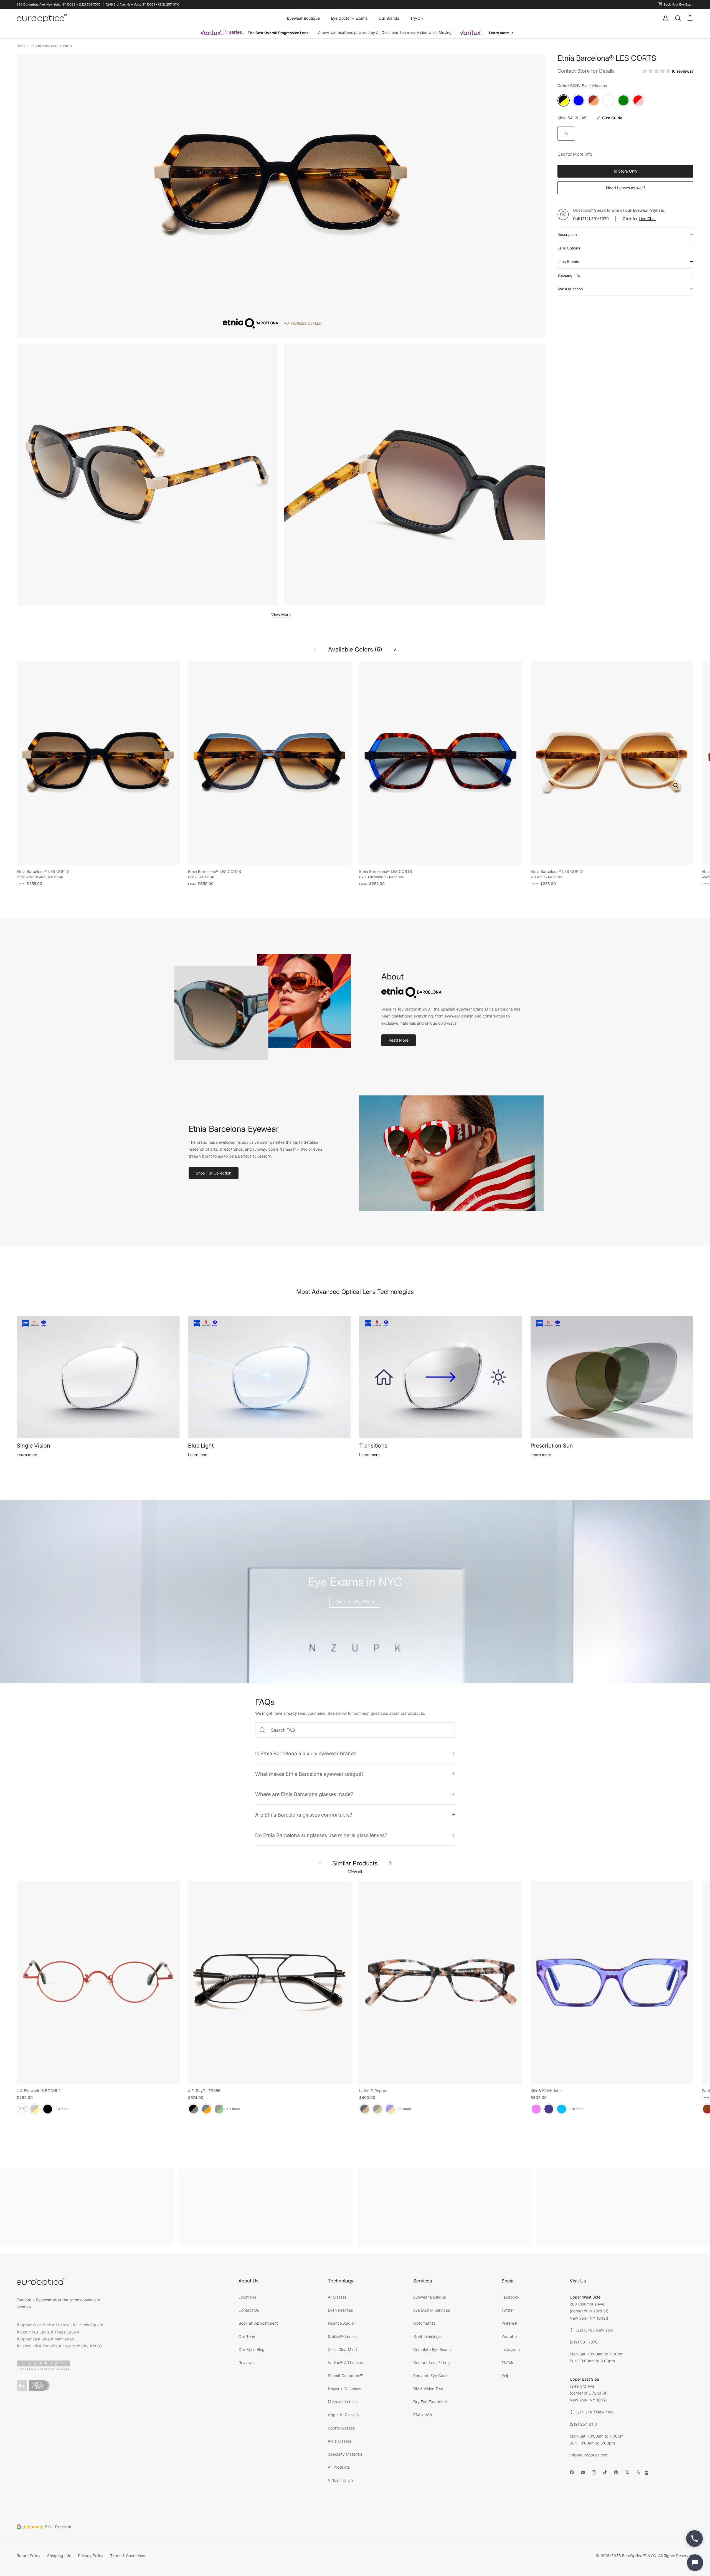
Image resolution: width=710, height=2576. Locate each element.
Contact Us (249, 2310)
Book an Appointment (258, 2323)
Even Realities (340, 2310)
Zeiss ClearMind (342, 2349)
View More (281, 614)
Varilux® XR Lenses (345, 2362)
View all (355, 1872)
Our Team (247, 2336)
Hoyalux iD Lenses (344, 2389)
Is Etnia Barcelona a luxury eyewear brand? (306, 1753)
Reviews (246, 2362)
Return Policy (29, 2556)
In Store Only (626, 171)
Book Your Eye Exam (355, 1602)
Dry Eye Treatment (430, 2402)
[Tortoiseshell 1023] (365, 2109)
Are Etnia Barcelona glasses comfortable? (304, 1815)
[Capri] (562, 2109)
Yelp (505, 2376)
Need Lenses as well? (626, 188)
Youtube (509, 2336)
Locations (247, 2297)
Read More (399, 1040)
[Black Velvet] (48, 2109)
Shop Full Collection (214, 1173)
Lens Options (569, 248)
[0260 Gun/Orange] (206, 2109)
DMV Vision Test (428, 2389)
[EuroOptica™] (42, 18)
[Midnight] (549, 2109)
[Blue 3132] (390, 2109)
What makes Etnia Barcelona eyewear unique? (309, 1774)
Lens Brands (568, 262)
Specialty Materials (345, 2454)
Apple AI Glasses (343, 2415)
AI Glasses (337, 2297)
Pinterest (509, 2323)
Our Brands (389, 18)
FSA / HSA (423, 2415)
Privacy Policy (91, 2556)
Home (21, 46)
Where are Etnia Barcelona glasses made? (304, 1794)
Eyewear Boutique (303, 18)
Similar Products (355, 1863)
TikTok (507, 2362)
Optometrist (424, 2323)
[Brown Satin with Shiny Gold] (35, 2109)
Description (567, 234)
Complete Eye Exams (432, 2349)
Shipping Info (569, 275)
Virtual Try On (340, 2480)
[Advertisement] (87, 2207)
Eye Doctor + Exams (349, 18)
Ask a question (570, 289)
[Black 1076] (377, 2109)
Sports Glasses (341, 2428)
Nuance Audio (341, 2323)
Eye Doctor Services (432, 2310)
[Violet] (536, 2109)
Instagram (511, 2349)
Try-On (416, 18)
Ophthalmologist (428, 2336)
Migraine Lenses (343, 2402)
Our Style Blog (252, 2349)
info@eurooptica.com (589, 2455)
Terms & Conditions (128, 2556)
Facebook (510, 2297)
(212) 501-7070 (595, 219)
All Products (339, 2467)
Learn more (27, 1455)
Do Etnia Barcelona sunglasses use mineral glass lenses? (321, 1835)
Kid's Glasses (340, 2441)
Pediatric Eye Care (430, 2376)
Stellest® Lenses (343, 2336)
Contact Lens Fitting (432, 2362)
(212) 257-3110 (583, 2424)
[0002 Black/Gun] (194, 2109)
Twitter (508, 2310)
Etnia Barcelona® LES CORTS (51, 46)
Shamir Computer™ (346, 2376)
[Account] (665, 18)
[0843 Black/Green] (219, 2109)
